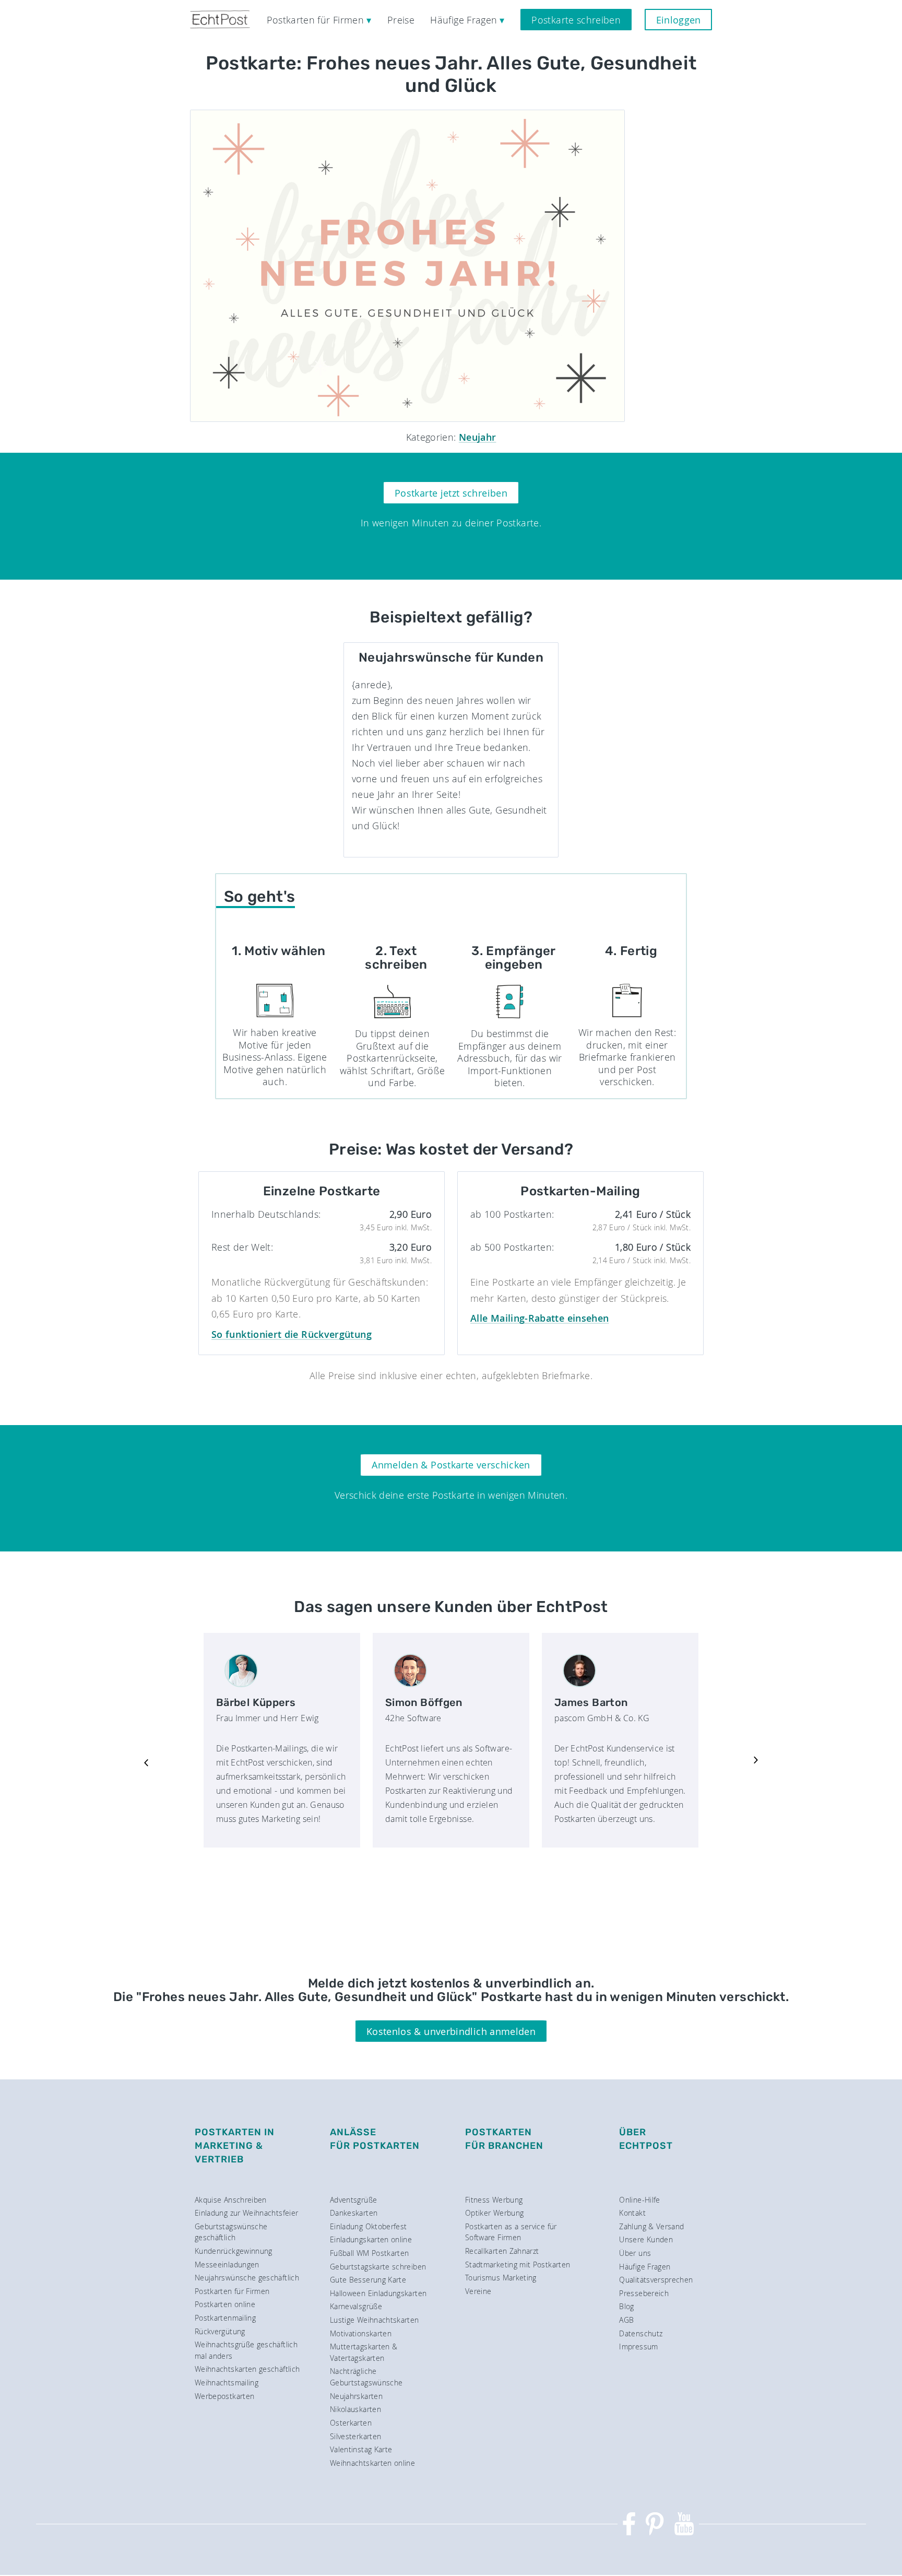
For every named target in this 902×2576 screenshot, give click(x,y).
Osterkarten (351, 2423)
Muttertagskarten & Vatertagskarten (364, 2352)
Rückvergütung (220, 2331)
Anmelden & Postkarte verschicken (451, 1465)
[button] (146, 1761)
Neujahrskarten (356, 2396)
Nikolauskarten (355, 2409)
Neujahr (478, 437)
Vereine (478, 2291)
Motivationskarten (361, 2333)
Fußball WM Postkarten (370, 2253)
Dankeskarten (354, 2213)
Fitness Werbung (494, 2200)
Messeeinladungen (227, 2265)
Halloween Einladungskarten (378, 2293)
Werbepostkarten (224, 2396)
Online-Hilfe (639, 2200)
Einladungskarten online (371, 2239)
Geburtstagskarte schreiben (378, 2267)
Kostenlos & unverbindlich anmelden (451, 2031)
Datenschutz (641, 2333)
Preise (401, 20)
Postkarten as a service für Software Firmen (511, 2232)
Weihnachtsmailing (227, 2383)
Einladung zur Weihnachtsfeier (246, 2213)
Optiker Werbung (494, 2213)
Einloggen (679, 20)
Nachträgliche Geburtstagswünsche (366, 2377)
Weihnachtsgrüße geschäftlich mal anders (246, 2350)
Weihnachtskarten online (372, 2463)
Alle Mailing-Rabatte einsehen (539, 1318)
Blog (626, 2306)
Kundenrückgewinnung (234, 2251)
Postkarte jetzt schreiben (451, 493)
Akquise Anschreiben (231, 2200)
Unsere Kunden (646, 2239)
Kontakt (632, 2213)
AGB (626, 2320)
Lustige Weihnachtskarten (375, 2320)
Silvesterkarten (355, 2436)
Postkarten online (225, 2304)
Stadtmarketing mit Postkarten (518, 2265)
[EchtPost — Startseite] (220, 20)
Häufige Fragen (645, 2267)
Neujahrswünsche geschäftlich (247, 2278)
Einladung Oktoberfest (369, 2226)
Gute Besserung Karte (368, 2280)
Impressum (638, 2346)
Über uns (635, 2253)
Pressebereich (644, 2293)
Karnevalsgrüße (356, 2306)
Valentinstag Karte (361, 2449)
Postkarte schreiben (576, 20)
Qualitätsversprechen (656, 2280)
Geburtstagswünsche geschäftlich (231, 2232)
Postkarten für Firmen (232, 2291)
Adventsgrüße (353, 2200)
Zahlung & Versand (651, 2226)
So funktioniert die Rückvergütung (292, 1334)
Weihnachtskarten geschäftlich (247, 2369)
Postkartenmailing (225, 2318)
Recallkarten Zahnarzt (502, 2251)
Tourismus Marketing (501, 2278)
